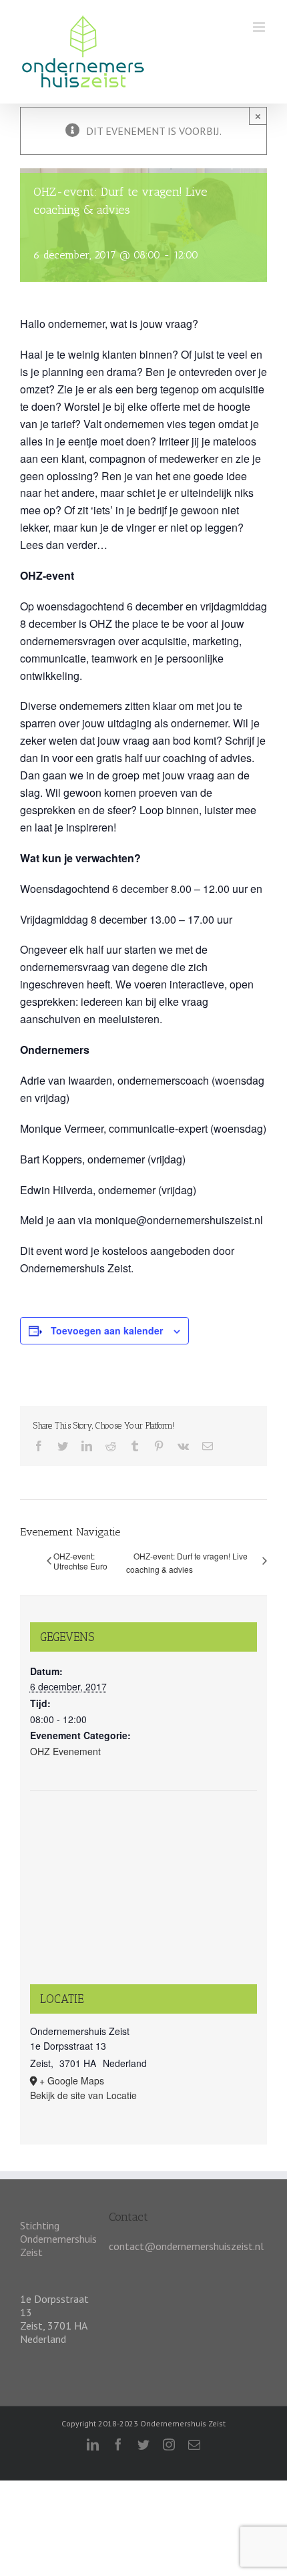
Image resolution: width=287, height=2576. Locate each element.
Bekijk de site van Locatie (83, 2095)
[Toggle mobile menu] (260, 27)
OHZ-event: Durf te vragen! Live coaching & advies (187, 1562)
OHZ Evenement (65, 1751)
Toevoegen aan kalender (107, 1330)
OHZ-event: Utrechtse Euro (80, 1561)
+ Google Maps (72, 2080)
